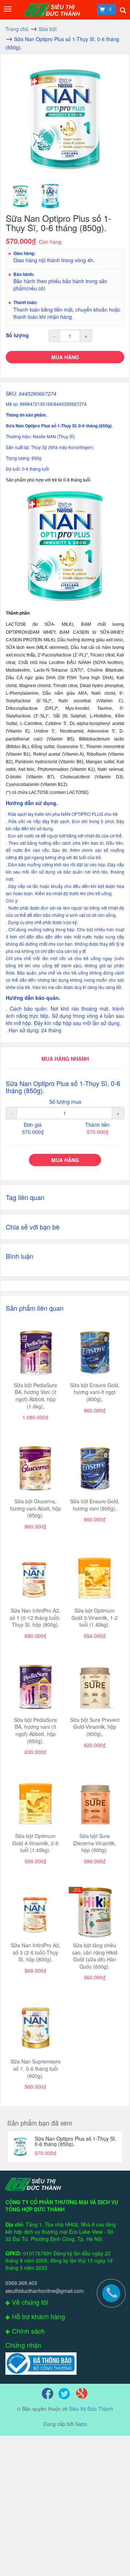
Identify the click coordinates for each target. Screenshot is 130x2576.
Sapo (81, 2424)
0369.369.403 (21, 2283)
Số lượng (17, 335)
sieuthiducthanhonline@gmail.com (45, 2291)
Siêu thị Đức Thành (91, 2409)
